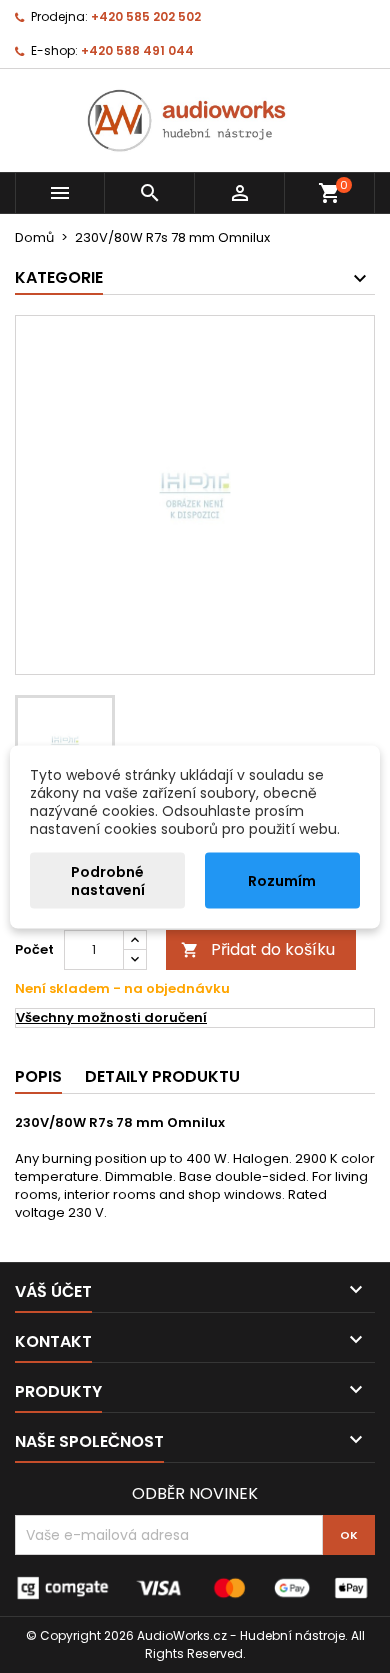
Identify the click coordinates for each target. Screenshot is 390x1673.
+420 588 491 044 (137, 50)
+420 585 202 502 (146, 16)
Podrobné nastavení (108, 880)
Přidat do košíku (258, 949)
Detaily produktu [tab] (162, 1076)
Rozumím (282, 880)
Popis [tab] (38, 1076)
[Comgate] (195, 1587)
